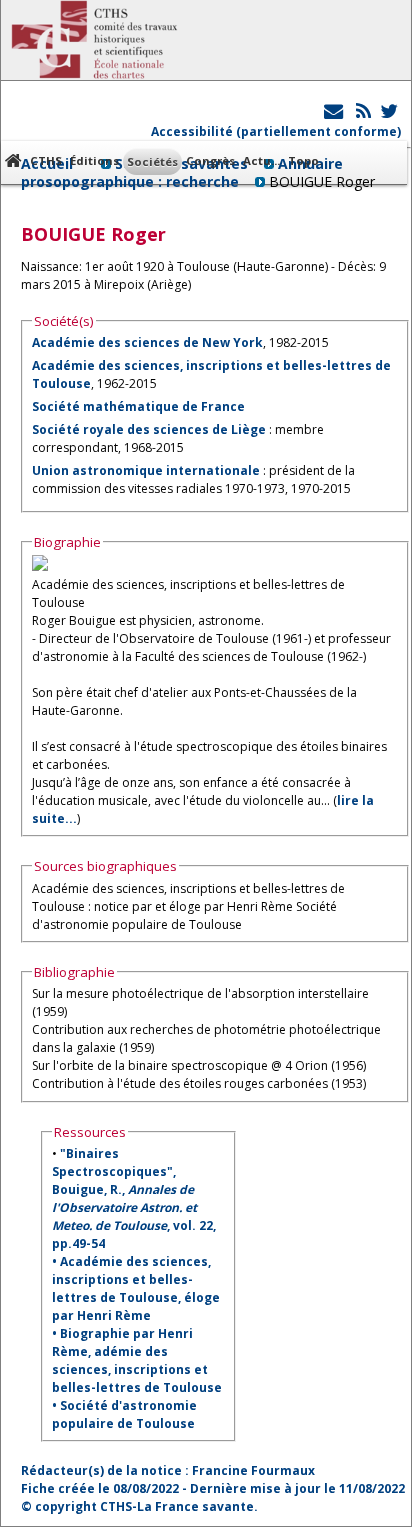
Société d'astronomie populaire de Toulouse (124, 1414)
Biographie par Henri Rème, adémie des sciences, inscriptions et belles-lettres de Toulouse (137, 1360)
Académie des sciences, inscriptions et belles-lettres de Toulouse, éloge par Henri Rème (136, 1288)
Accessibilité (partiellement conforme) (276, 131)
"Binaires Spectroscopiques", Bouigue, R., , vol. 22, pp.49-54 (134, 1198)
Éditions (94, 160)
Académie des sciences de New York (147, 342)
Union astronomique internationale (146, 470)
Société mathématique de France (138, 406)
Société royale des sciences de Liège (149, 429)
